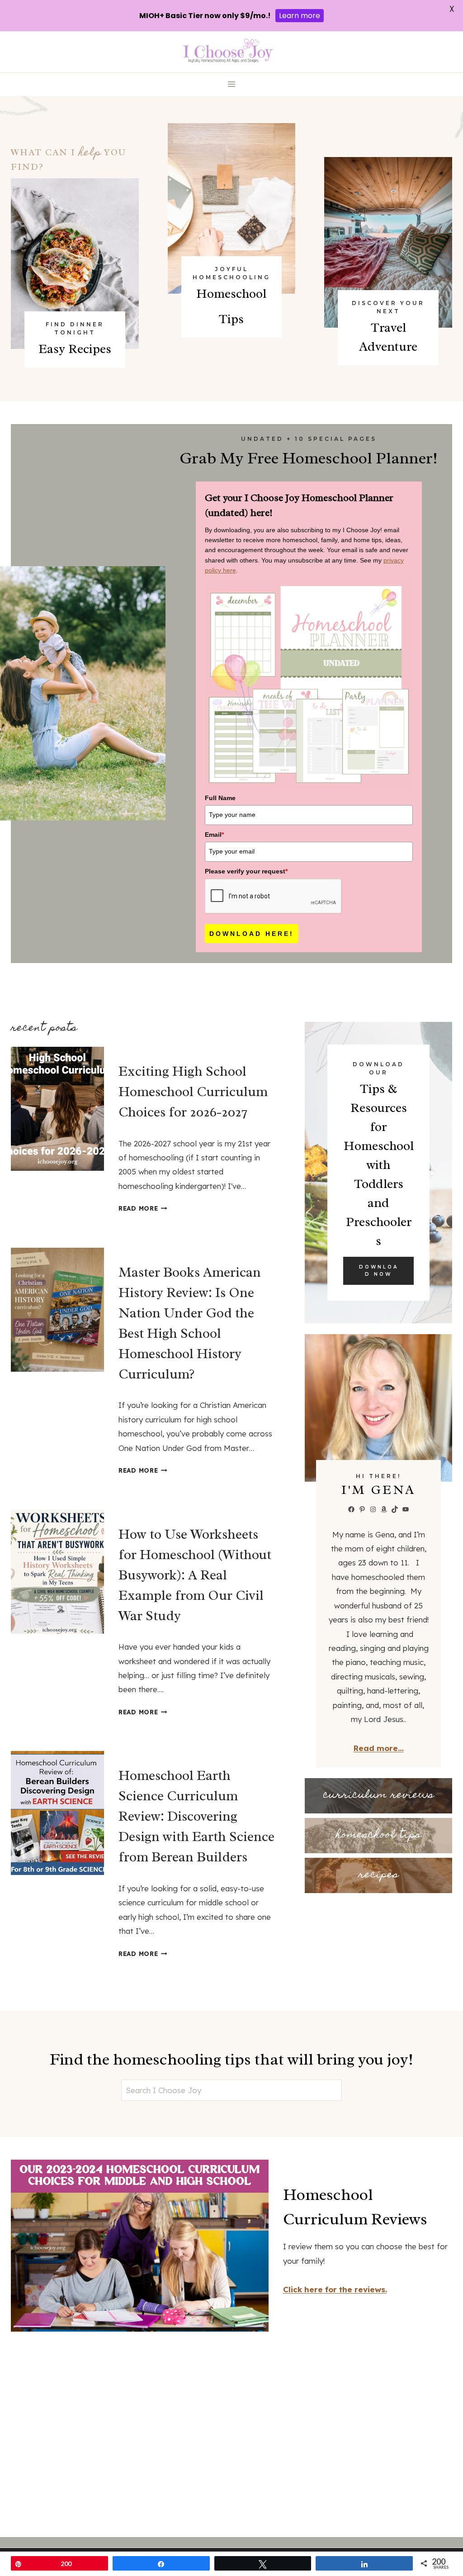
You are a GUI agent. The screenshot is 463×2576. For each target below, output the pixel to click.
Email (214, 835)
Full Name (220, 798)
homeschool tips (378, 1835)
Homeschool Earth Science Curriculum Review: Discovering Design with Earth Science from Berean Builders (196, 1816)
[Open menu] (232, 84)
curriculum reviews (379, 1796)
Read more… (379, 1748)
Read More (141, 1208)
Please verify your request (246, 871)
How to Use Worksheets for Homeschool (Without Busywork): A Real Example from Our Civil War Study (195, 1575)
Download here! (252, 934)
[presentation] (57, 1109)
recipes (379, 1875)
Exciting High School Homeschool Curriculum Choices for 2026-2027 (193, 1092)
